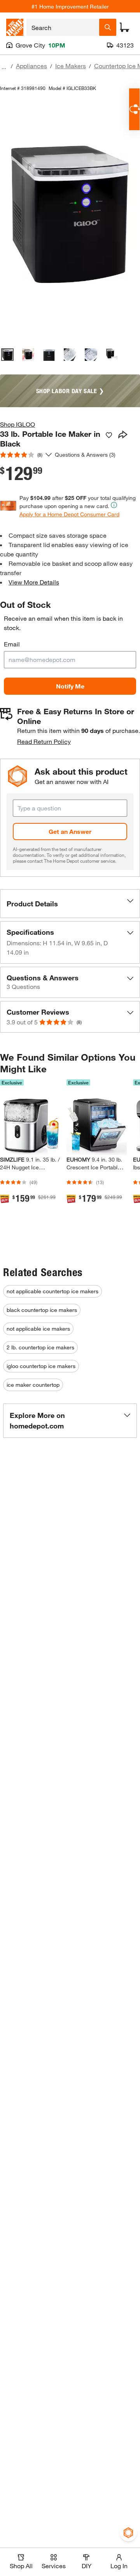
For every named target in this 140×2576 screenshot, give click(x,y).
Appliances (31, 66)
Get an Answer (70, 831)
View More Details (34, 582)
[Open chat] (134, 109)
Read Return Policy (44, 741)
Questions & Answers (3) (85, 455)
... (4, 67)
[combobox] (63, 27)
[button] (70, 904)
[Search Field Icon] (108, 27)
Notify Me (70, 686)
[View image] (7, 355)
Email (12, 644)
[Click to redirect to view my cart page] (124, 27)
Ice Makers (71, 66)
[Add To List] (109, 435)
